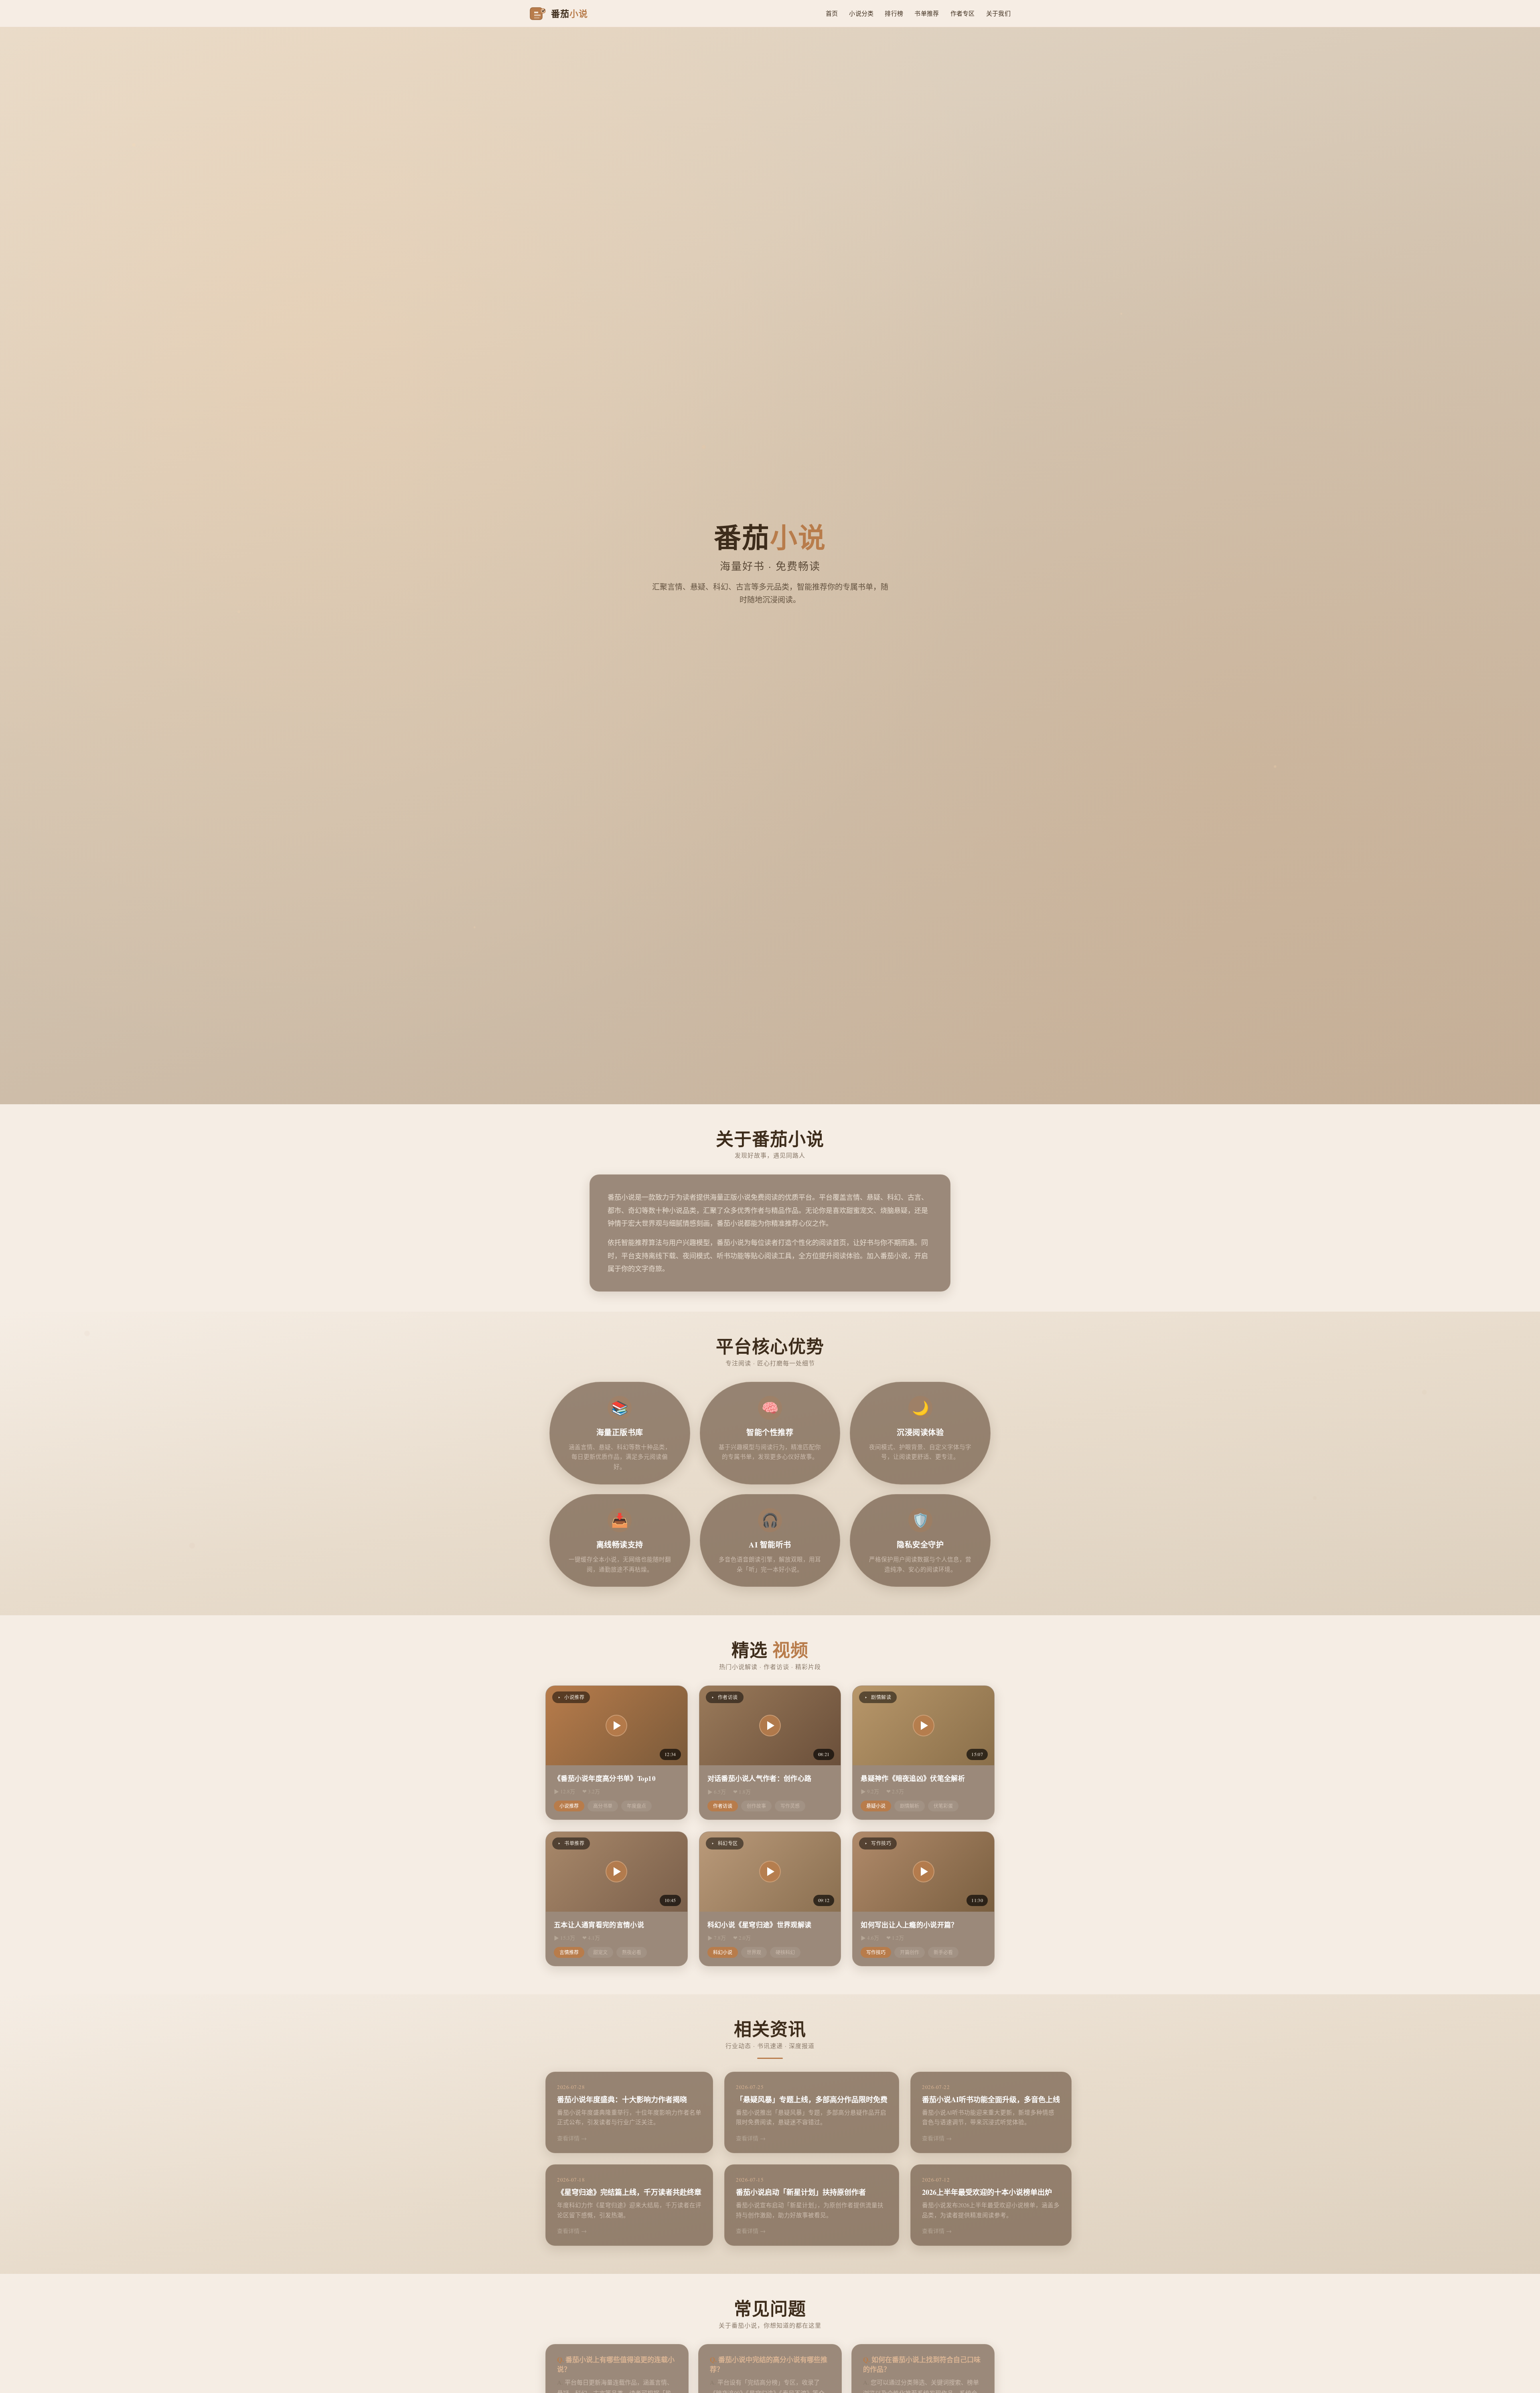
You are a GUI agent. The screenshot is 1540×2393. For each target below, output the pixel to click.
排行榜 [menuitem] (894, 13)
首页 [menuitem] (832, 13)
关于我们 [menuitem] (998, 13)
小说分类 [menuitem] (861, 13)
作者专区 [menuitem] (963, 13)
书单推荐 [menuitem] (927, 13)
